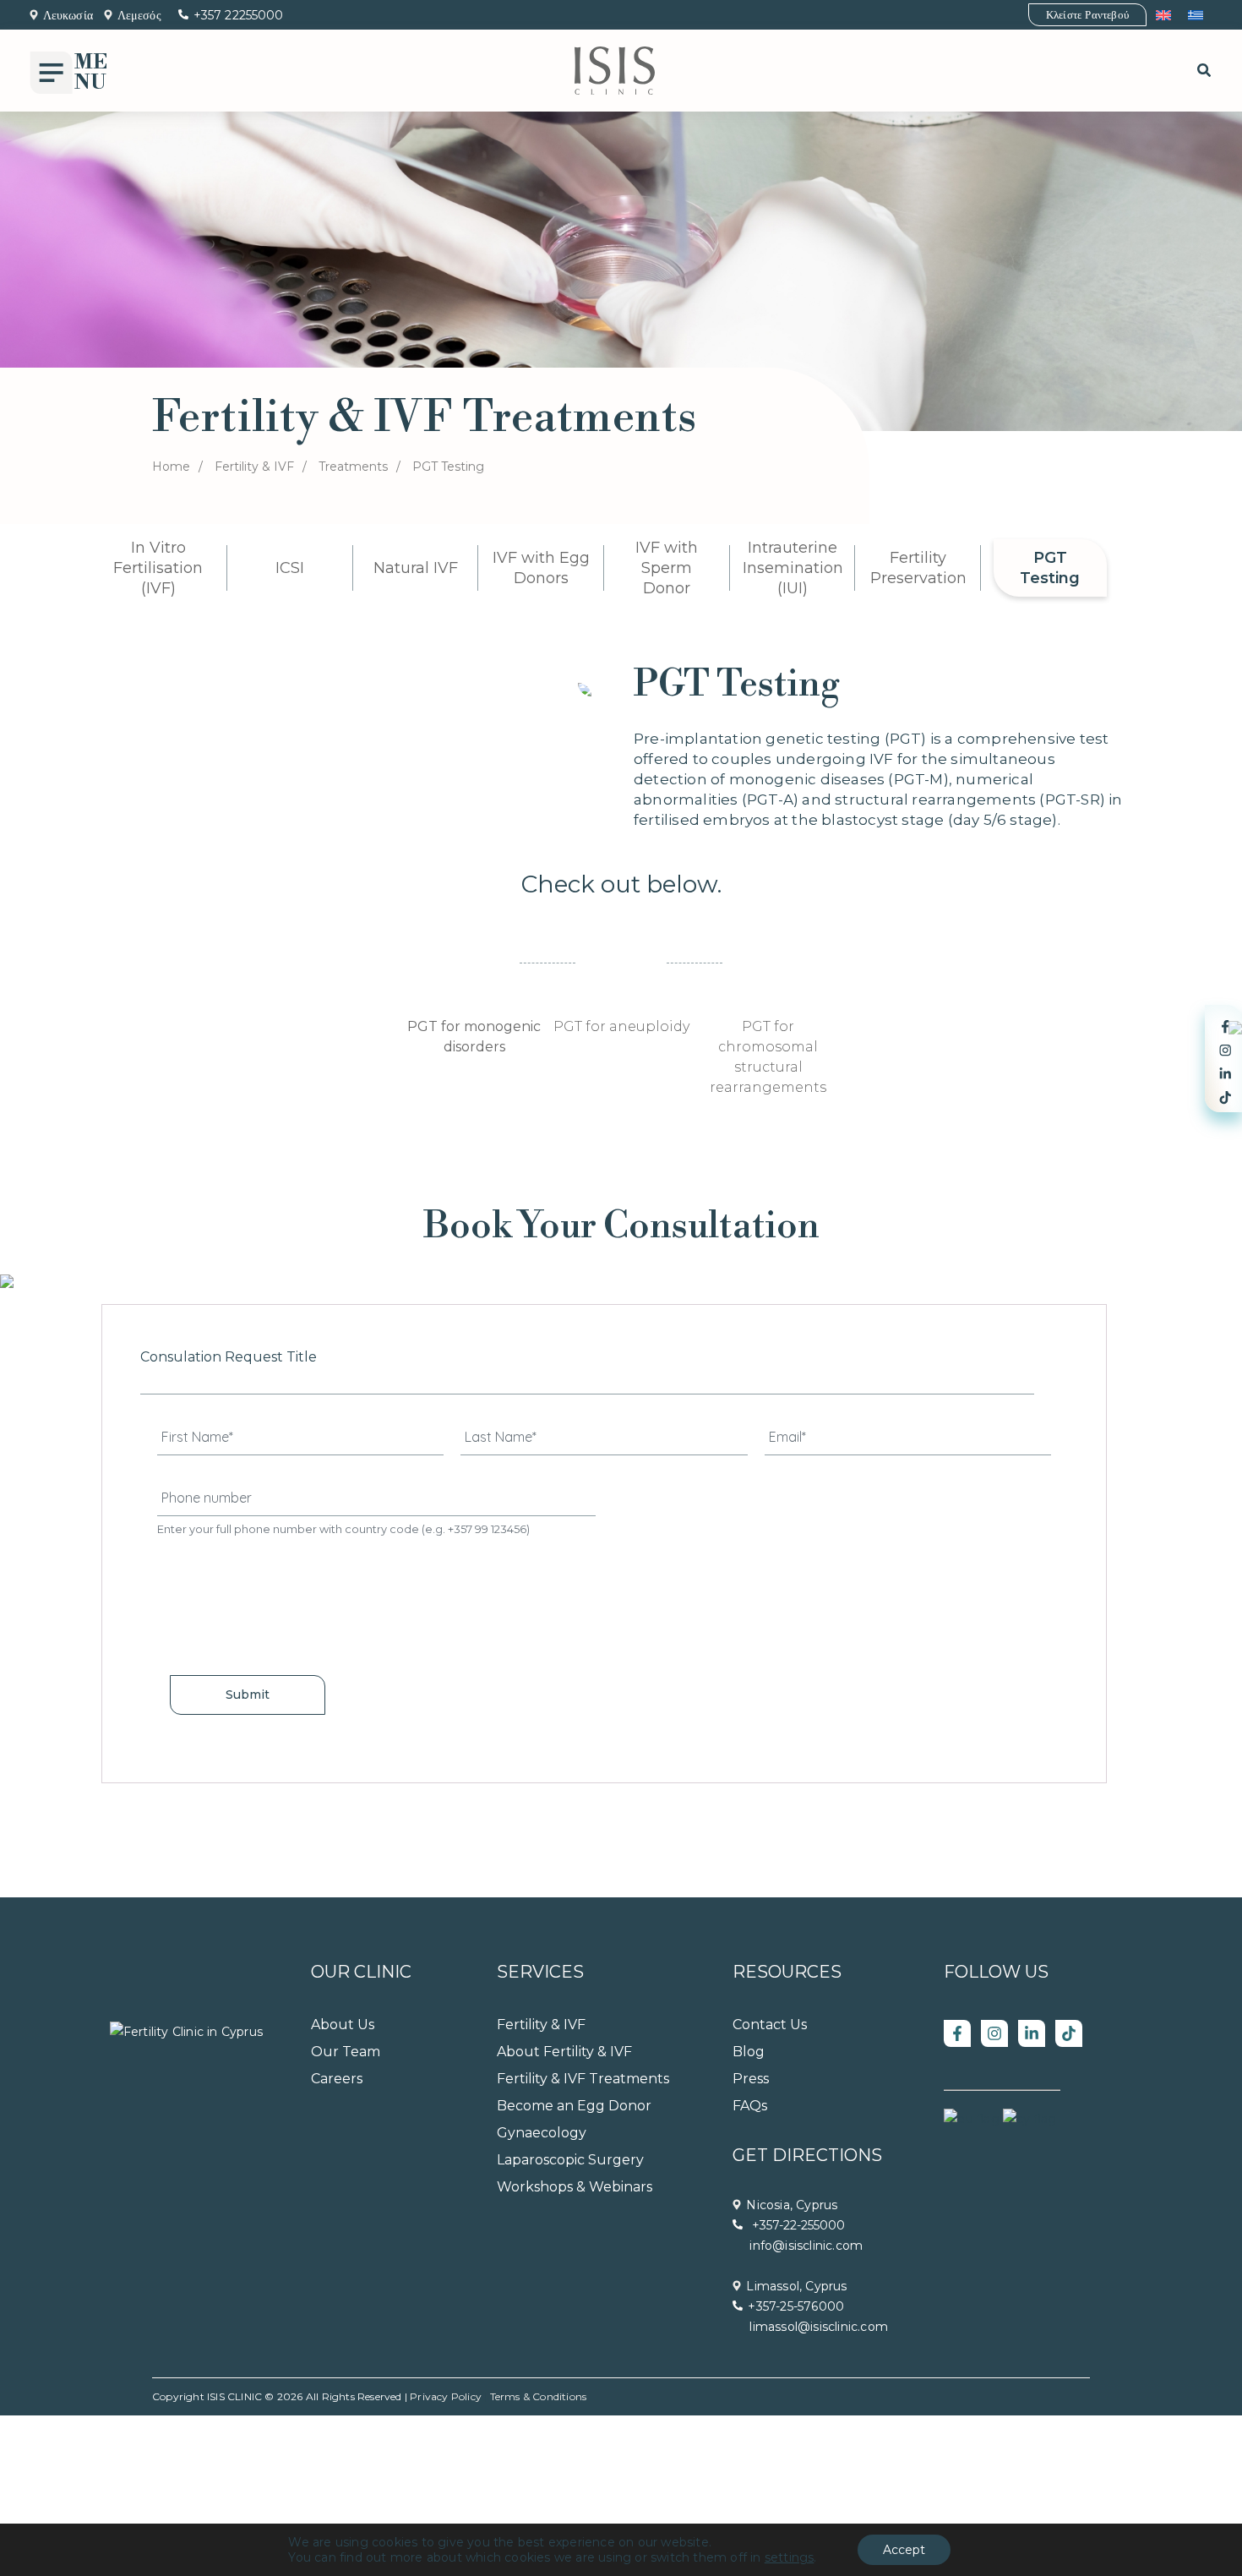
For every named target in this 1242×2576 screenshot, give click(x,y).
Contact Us (770, 2025)
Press (751, 2079)
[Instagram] (994, 2033)
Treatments (353, 467)
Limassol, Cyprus (796, 2286)
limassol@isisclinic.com (819, 2327)
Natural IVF (416, 568)
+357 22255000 (238, 15)
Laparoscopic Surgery (570, 2160)
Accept (904, 2550)
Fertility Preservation (918, 568)
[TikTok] (1069, 2033)
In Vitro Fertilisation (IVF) (158, 568)
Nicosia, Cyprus (792, 2205)
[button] (1205, 71)
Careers (337, 2079)
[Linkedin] (1032, 2033)
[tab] (474, 1001)
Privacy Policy (446, 2396)
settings (790, 2557)
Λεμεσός (139, 15)
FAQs (750, 2106)
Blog (749, 2052)
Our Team (346, 2052)
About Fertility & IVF (564, 2052)
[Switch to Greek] (1196, 15)
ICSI (290, 568)
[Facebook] (957, 2033)
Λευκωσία (68, 15)
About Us (343, 2025)
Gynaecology (542, 2133)
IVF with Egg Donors (541, 568)
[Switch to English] (1163, 15)
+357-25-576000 (796, 2306)
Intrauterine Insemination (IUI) (793, 568)
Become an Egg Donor (574, 2106)
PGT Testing (1050, 568)
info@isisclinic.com (806, 2246)
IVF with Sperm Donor (667, 568)
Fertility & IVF (254, 467)
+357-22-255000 (797, 2225)
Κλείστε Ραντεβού (1087, 14)
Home (171, 467)
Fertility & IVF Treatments (583, 2079)
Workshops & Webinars (575, 2187)
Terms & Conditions (539, 2396)
